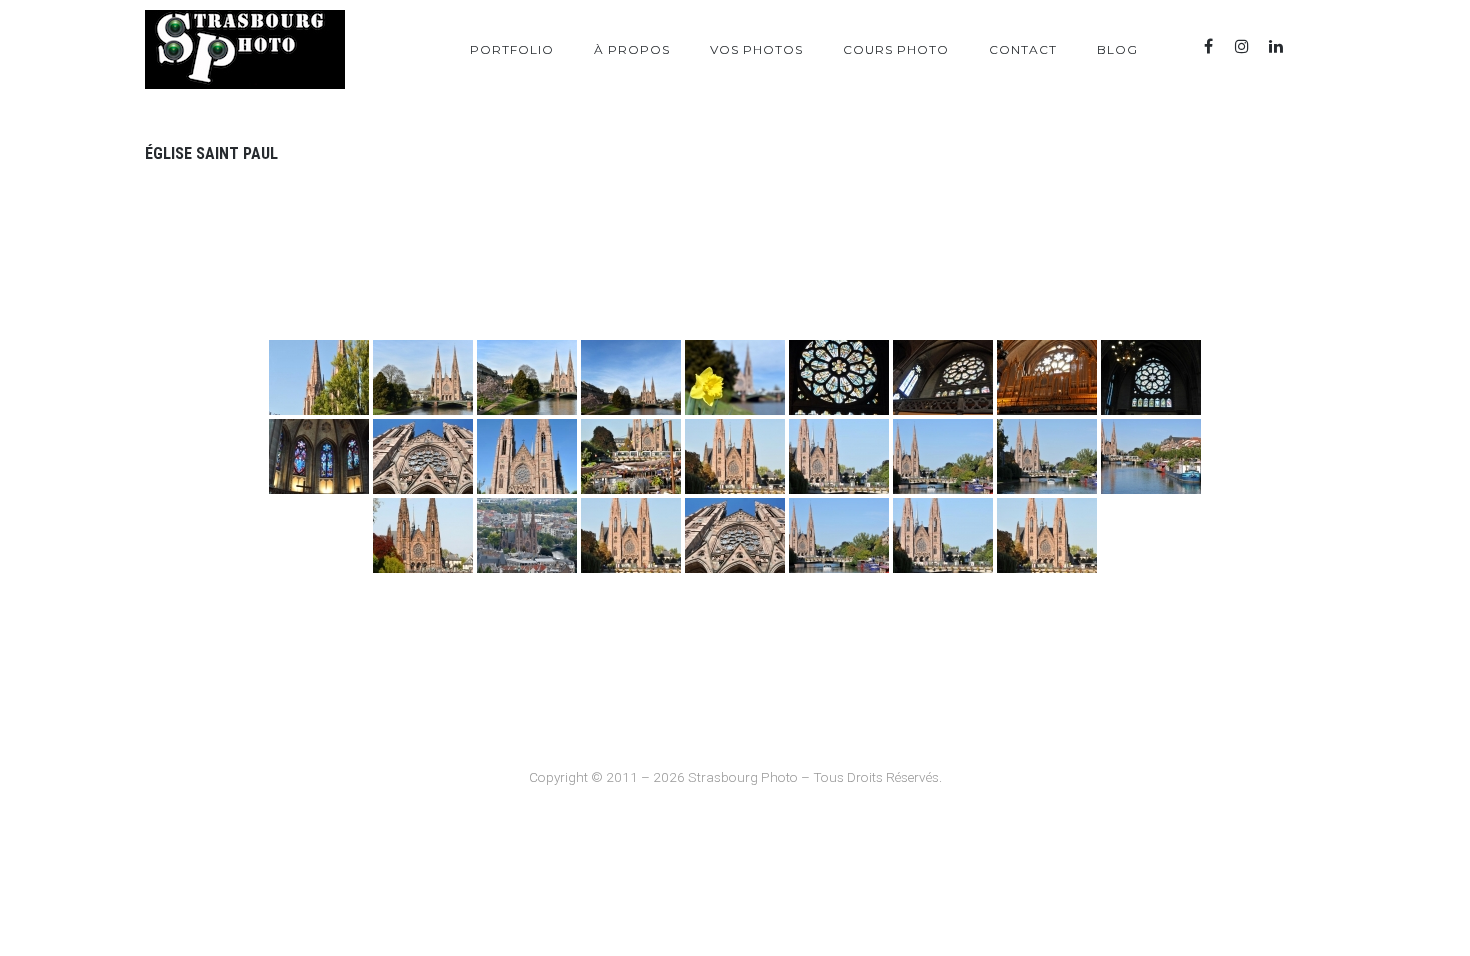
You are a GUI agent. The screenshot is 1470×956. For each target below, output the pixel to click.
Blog (1117, 49)
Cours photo (896, 49)
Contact (1023, 49)
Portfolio (512, 49)
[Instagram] (1242, 46)
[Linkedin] (1276, 46)
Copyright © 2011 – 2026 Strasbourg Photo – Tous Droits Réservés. (735, 777)
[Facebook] (1208, 46)
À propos (632, 49)
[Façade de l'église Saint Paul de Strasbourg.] (631, 535)
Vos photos (756, 49)
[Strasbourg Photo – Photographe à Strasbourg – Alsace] (245, 49)
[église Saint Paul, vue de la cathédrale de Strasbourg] (527, 535)
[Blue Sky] (1310, 46)
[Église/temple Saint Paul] (319, 377)
